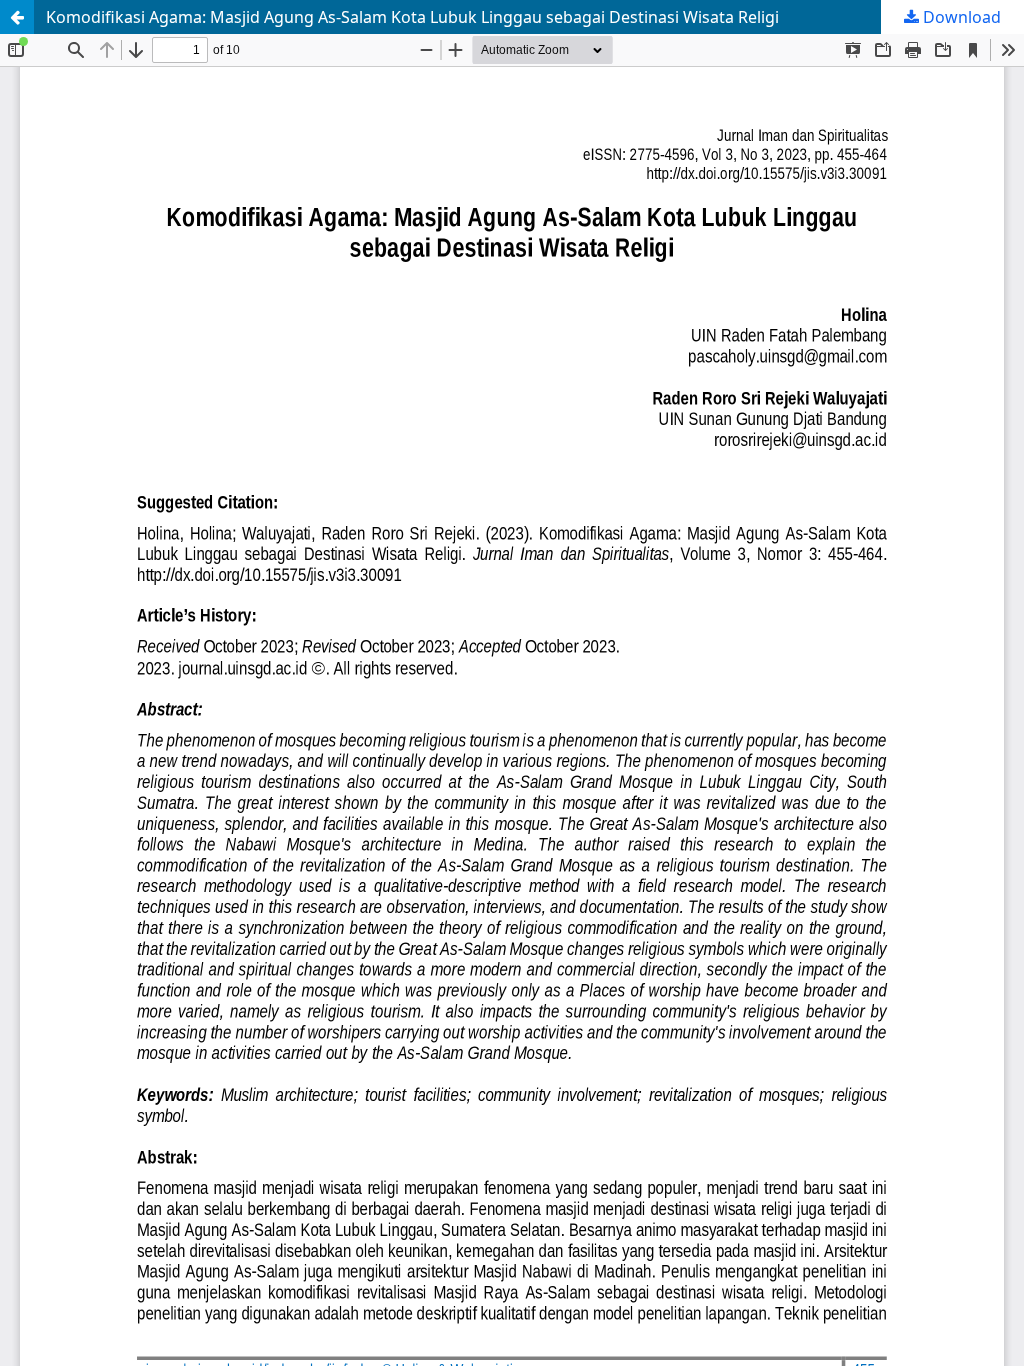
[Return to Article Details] (17, 17)
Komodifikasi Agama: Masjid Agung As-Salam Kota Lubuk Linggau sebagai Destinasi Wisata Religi (412, 17)
